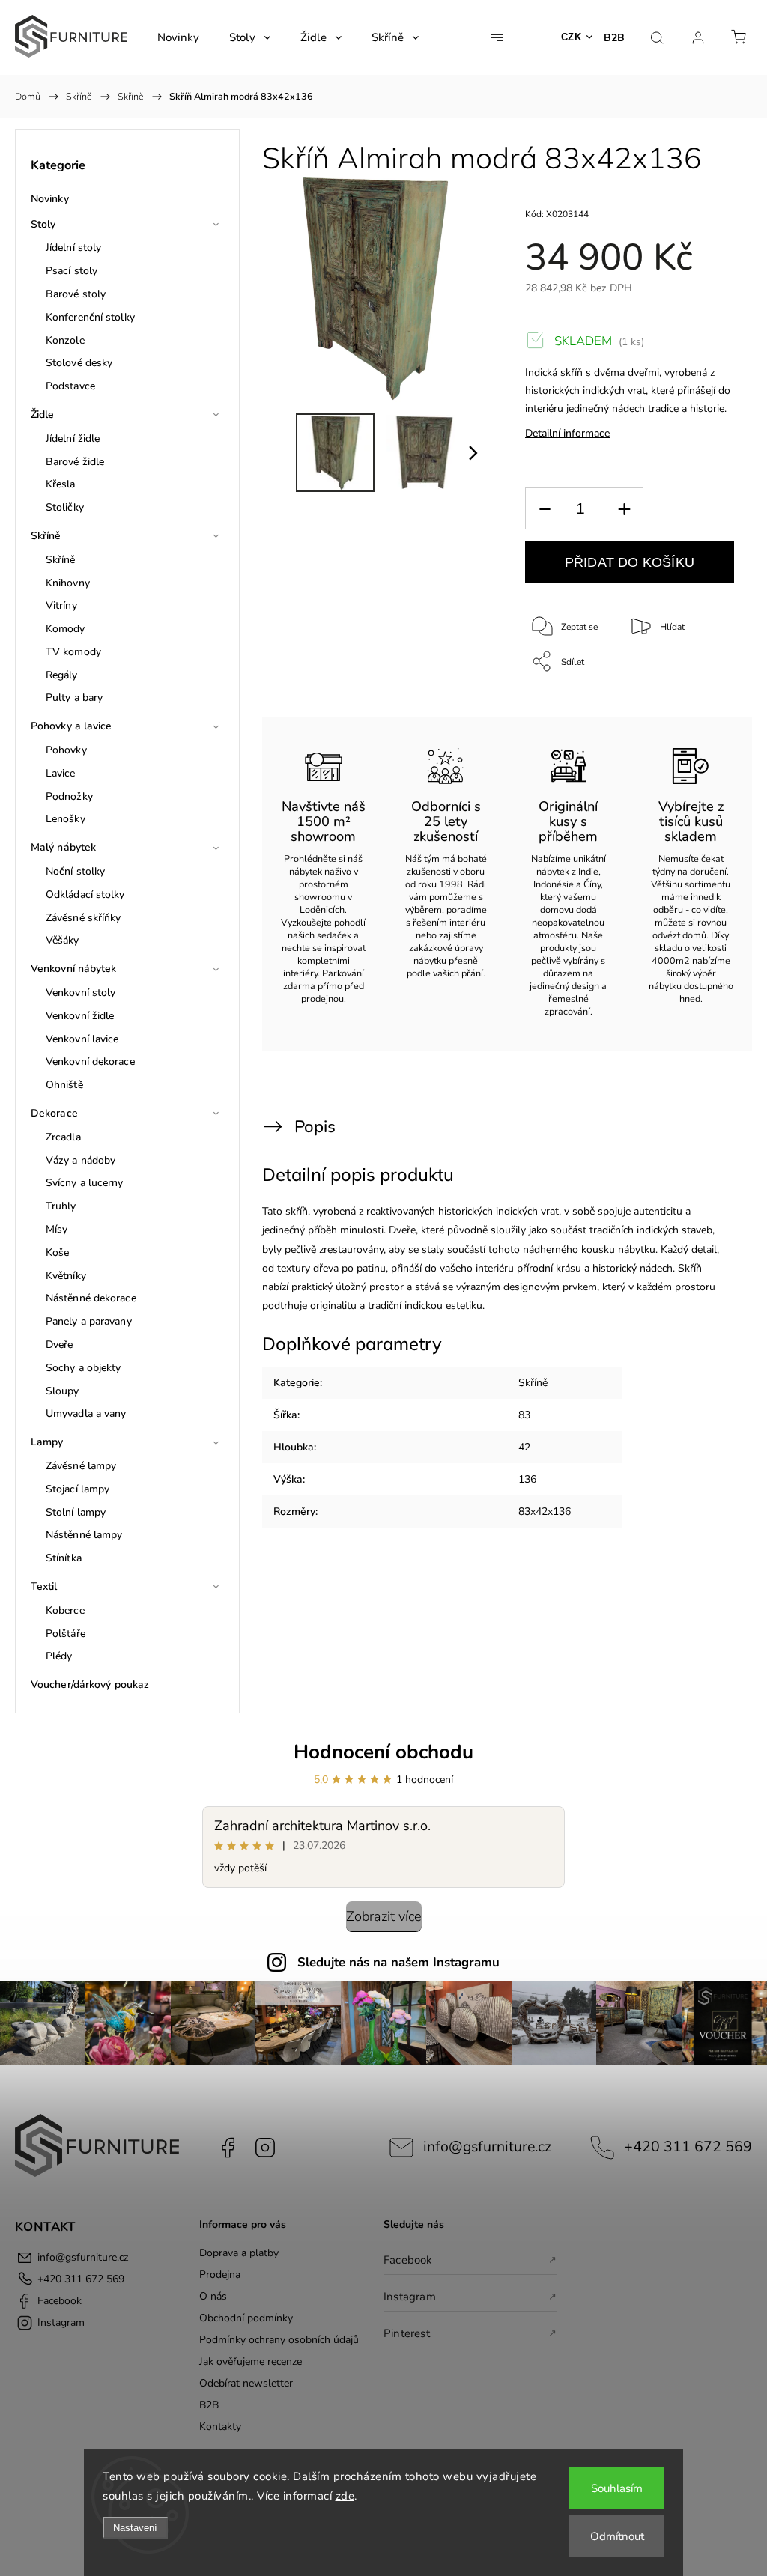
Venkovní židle (80, 1016)
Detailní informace (567, 433)
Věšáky (63, 940)
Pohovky (66, 750)
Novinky (50, 199)
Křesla (61, 484)
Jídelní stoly (73, 247)
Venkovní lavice (82, 1039)
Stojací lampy (78, 1489)
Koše (57, 1252)
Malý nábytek (63, 847)
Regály (62, 675)
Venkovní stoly (81, 993)
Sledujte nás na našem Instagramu (398, 1962)
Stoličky (65, 507)
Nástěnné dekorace (91, 1298)
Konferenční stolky (90, 317)
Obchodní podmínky (246, 2318)
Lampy (47, 1442)
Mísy (57, 1229)
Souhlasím (617, 2488)
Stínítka (64, 1558)
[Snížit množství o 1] (545, 509)
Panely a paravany (89, 1321)
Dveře (60, 1345)
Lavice (61, 773)
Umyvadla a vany (86, 1413)
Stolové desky (79, 363)
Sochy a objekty (84, 1368)
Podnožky (69, 796)
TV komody (73, 652)
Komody (66, 629)
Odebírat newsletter (246, 2383)
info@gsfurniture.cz (487, 2147)
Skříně (46, 536)
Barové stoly (76, 294)
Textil (44, 1586)
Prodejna (220, 2275)
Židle (43, 414)
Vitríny (61, 605)
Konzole (65, 340)
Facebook (228, 2148)
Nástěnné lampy (84, 1535)
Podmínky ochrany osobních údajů (279, 2340)
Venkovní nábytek (74, 969)
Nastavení (135, 2528)
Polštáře (66, 1634)
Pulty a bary (74, 698)
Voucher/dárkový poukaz (90, 1685)
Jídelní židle (73, 438)
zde (345, 2496)
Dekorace (54, 1113)
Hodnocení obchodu (383, 1752)
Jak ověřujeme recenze (251, 2361)
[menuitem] (178, 37)
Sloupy (63, 1391)
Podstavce (70, 386)
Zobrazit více (384, 1916)
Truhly (61, 1206)
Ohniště (64, 1085)
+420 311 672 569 (688, 2147)
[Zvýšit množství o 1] (624, 509)
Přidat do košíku (630, 562)
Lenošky (66, 819)
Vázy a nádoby (81, 1160)
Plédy (59, 1656)
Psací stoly (72, 271)
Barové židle (75, 462)
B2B (614, 38)
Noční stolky (75, 871)
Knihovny (68, 583)
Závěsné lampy (81, 1466)
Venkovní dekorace (90, 1061)
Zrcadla (63, 1137)
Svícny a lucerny (85, 1183)
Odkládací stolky (85, 894)
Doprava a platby (239, 2253)
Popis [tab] (315, 1127)
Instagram (265, 2148)
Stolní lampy (76, 1512)
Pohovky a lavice (72, 726)
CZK (572, 37)
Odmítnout (617, 2536)
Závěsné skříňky (84, 918)
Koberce (65, 1610)
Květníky (66, 1276)
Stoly (43, 224)
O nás (213, 2296)
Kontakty (220, 2427)
